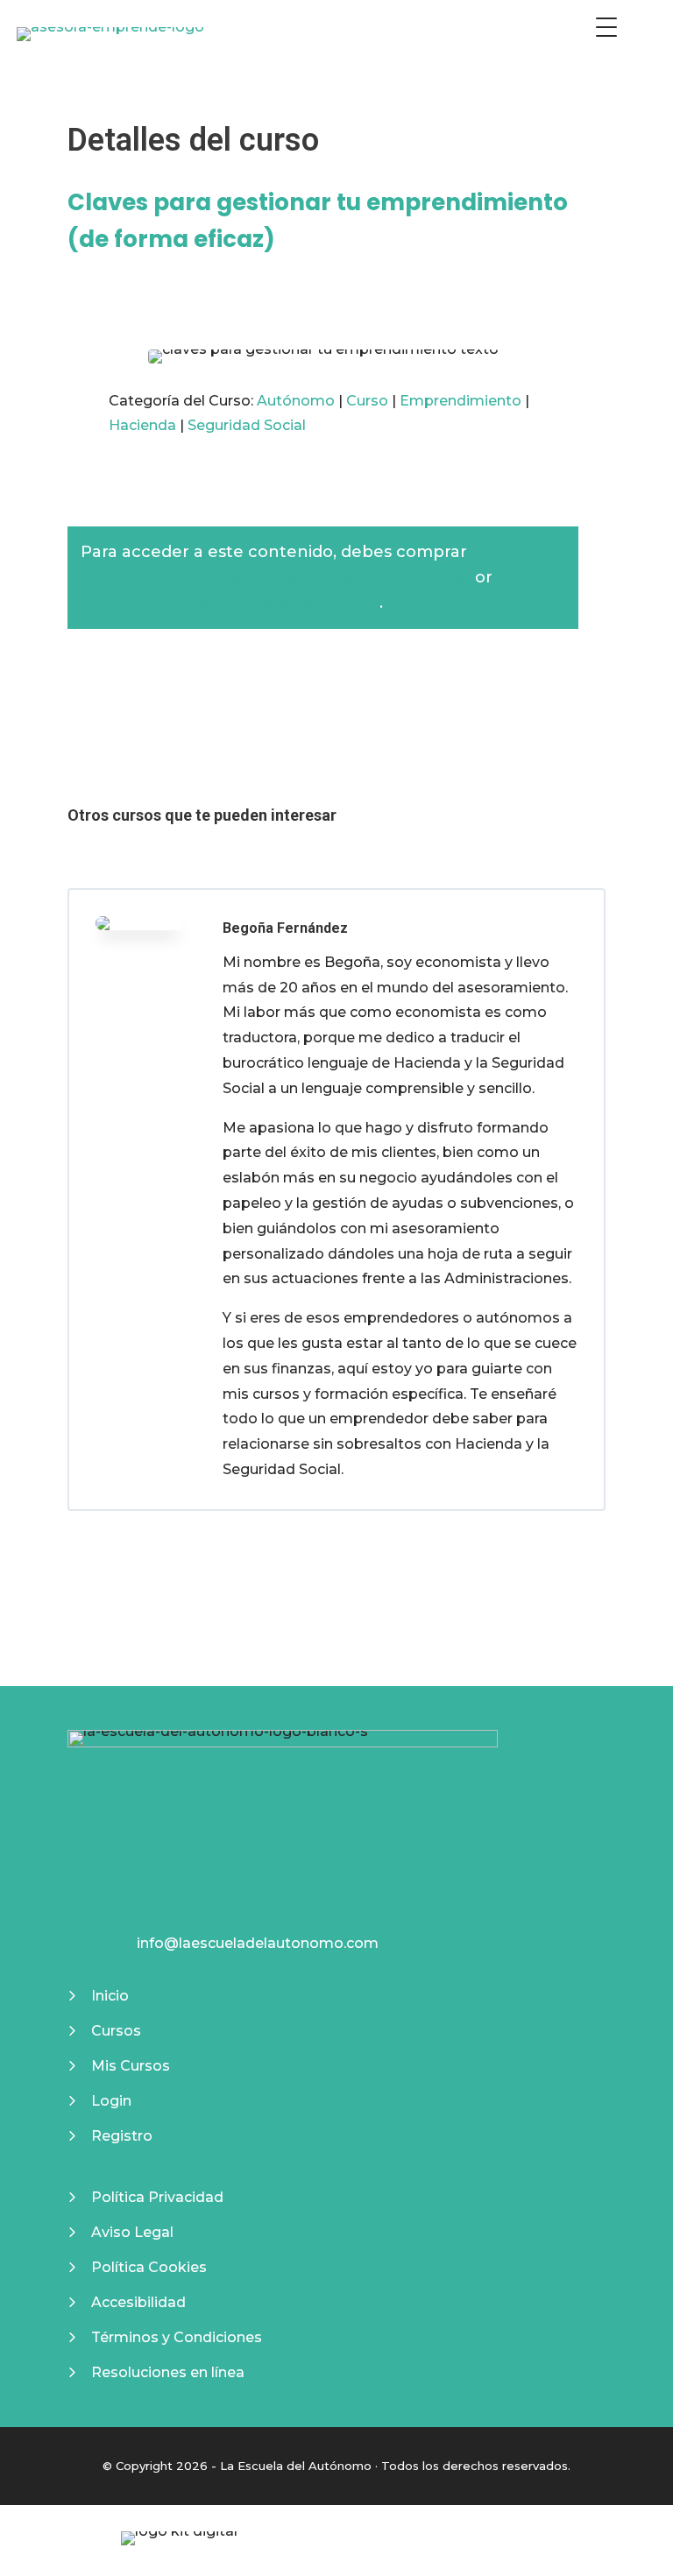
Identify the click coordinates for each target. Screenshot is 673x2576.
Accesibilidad (138, 2302)
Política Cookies (149, 2267)
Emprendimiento (460, 401)
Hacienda (142, 425)
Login (111, 2101)
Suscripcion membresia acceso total (230, 603)
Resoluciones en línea (168, 2372)
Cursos (116, 2031)
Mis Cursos (131, 2066)
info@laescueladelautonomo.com (258, 1943)
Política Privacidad (157, 2197)
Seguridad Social (247, 425)
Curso (367, 401)
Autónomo (296, 401)
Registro (120, 2136)
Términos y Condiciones (177, 2337)
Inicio (110, 1996)
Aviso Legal (132, 2232)
